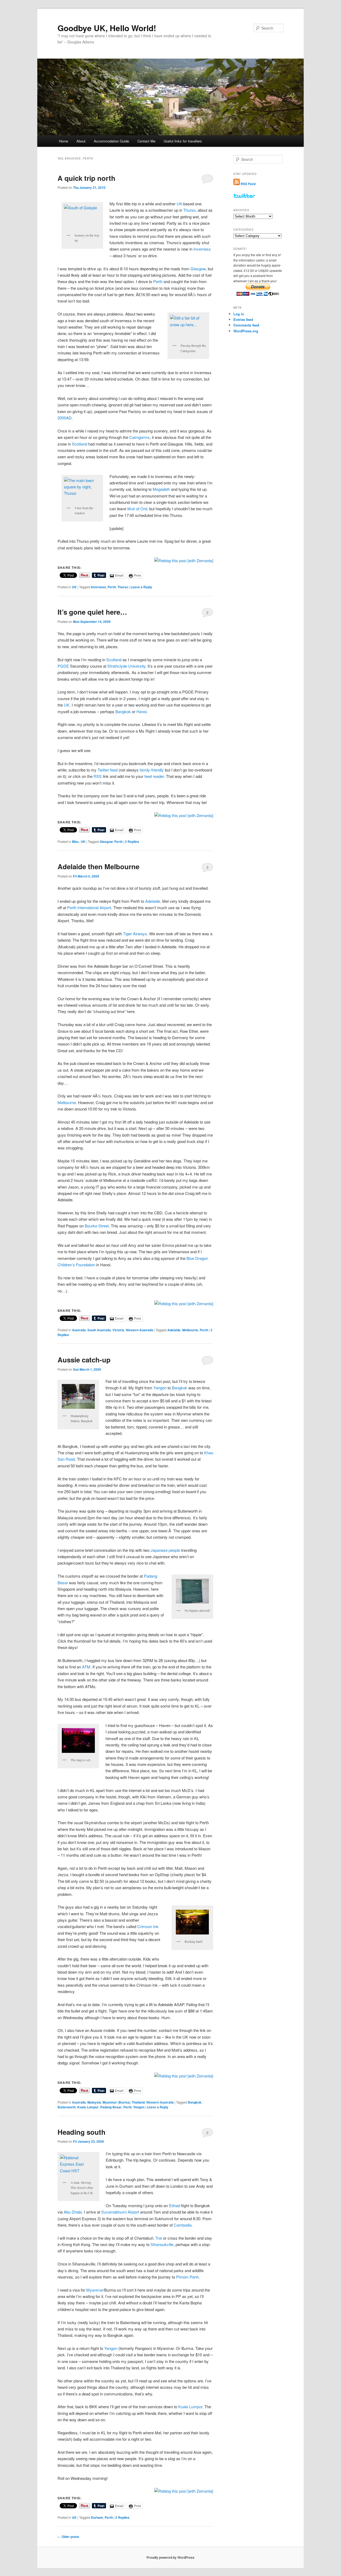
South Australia (99, 1330)
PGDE (63, 666)
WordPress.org (246, 331)
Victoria (118, 1330)
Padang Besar (111, 2107)
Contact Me (146, 141)
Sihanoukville (162, 2244)
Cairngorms (139, 437)
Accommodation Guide (111, 141)
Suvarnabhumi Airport (120, 2212)
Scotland (80, 444)
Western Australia (139, 1330)
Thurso (189, 210)
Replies (132, 842)
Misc (76, 842)
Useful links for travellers (183, 141)
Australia (79, 1330)
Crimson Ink (148, 1926)
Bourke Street (97, 1226)
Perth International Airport (89, 907)
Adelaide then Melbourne (98, 866)
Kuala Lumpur (88, 2107)
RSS (98, 776)
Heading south (82, 2132)
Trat (159, 2238)
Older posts (68, 2537)
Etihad (174, 2205)
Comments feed (246, 325)
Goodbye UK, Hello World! (107, 28)
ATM (86, 1667)
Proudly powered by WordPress (170, 2557)
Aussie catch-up (84, 1360)
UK (179, 204)
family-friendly (152, 770)
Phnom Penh (187, 2277)
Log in (239, 314)
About (81, 141)
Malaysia (94, 2102)
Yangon (160, 1388)
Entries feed (243, 319)
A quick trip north (86, 178)
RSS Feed (248, 184)
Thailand (138, 2102)
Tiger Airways (135, 934)
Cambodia (183, 2225)
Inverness (202, 249)
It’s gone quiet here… (92, 612)
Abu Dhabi (73, 2212)
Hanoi (141, 711)
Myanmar (95, 2290)
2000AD (65, 418)
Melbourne (67, 1102)
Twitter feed (107, 770)
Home (63, 141)
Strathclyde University (126, 666)
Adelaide (153, 901)
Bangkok (123, 711)
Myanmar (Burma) (116, 2102)
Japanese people (165, 1550)
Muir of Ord (137, 509)
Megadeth (161, 489)
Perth (158, 281)
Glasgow (198, 269)
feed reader (154, 776)
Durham (97, 2517)
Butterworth (67, 2107)
